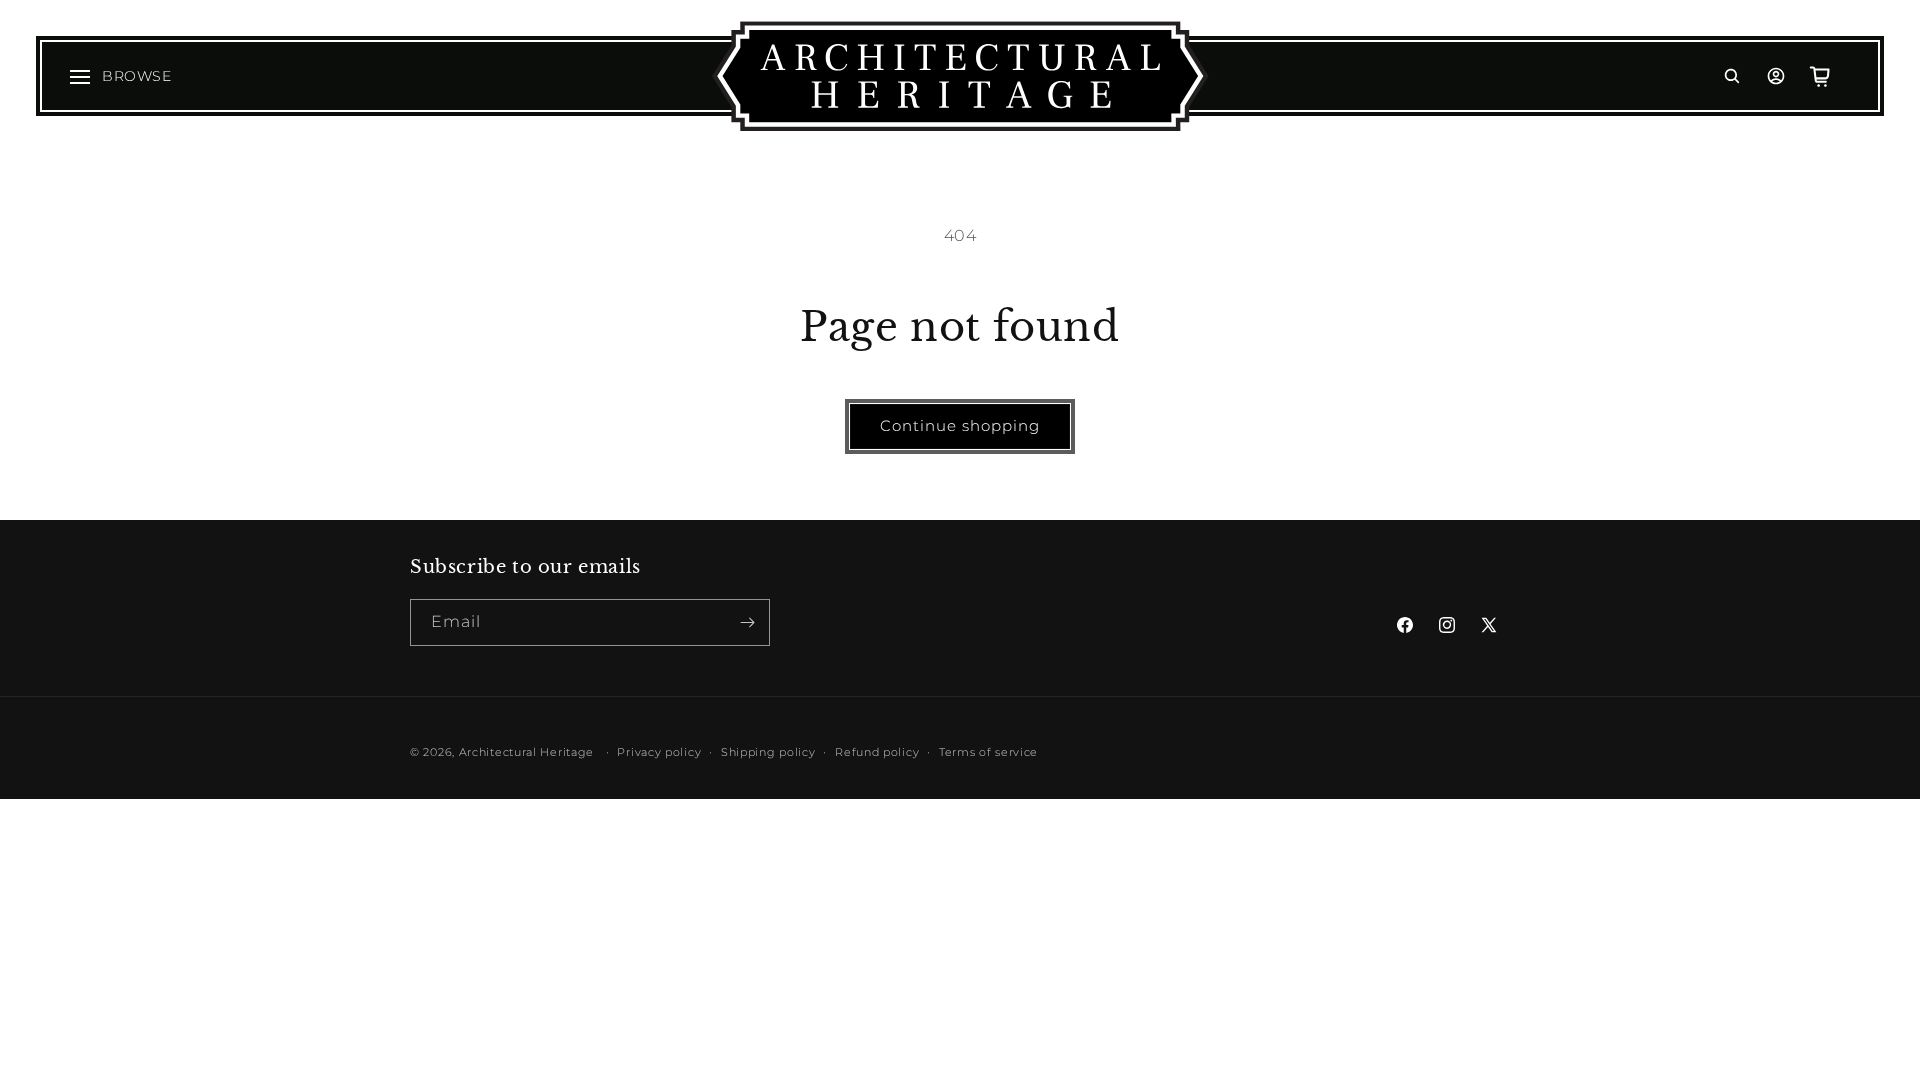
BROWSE (137, 76)
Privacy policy (659, 752)
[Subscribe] (747, 622)
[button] (1732, 76)
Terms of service (988, 752)
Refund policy (877, 752)
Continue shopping (960, 425)
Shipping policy (768, 752)
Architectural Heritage (526, 752)
